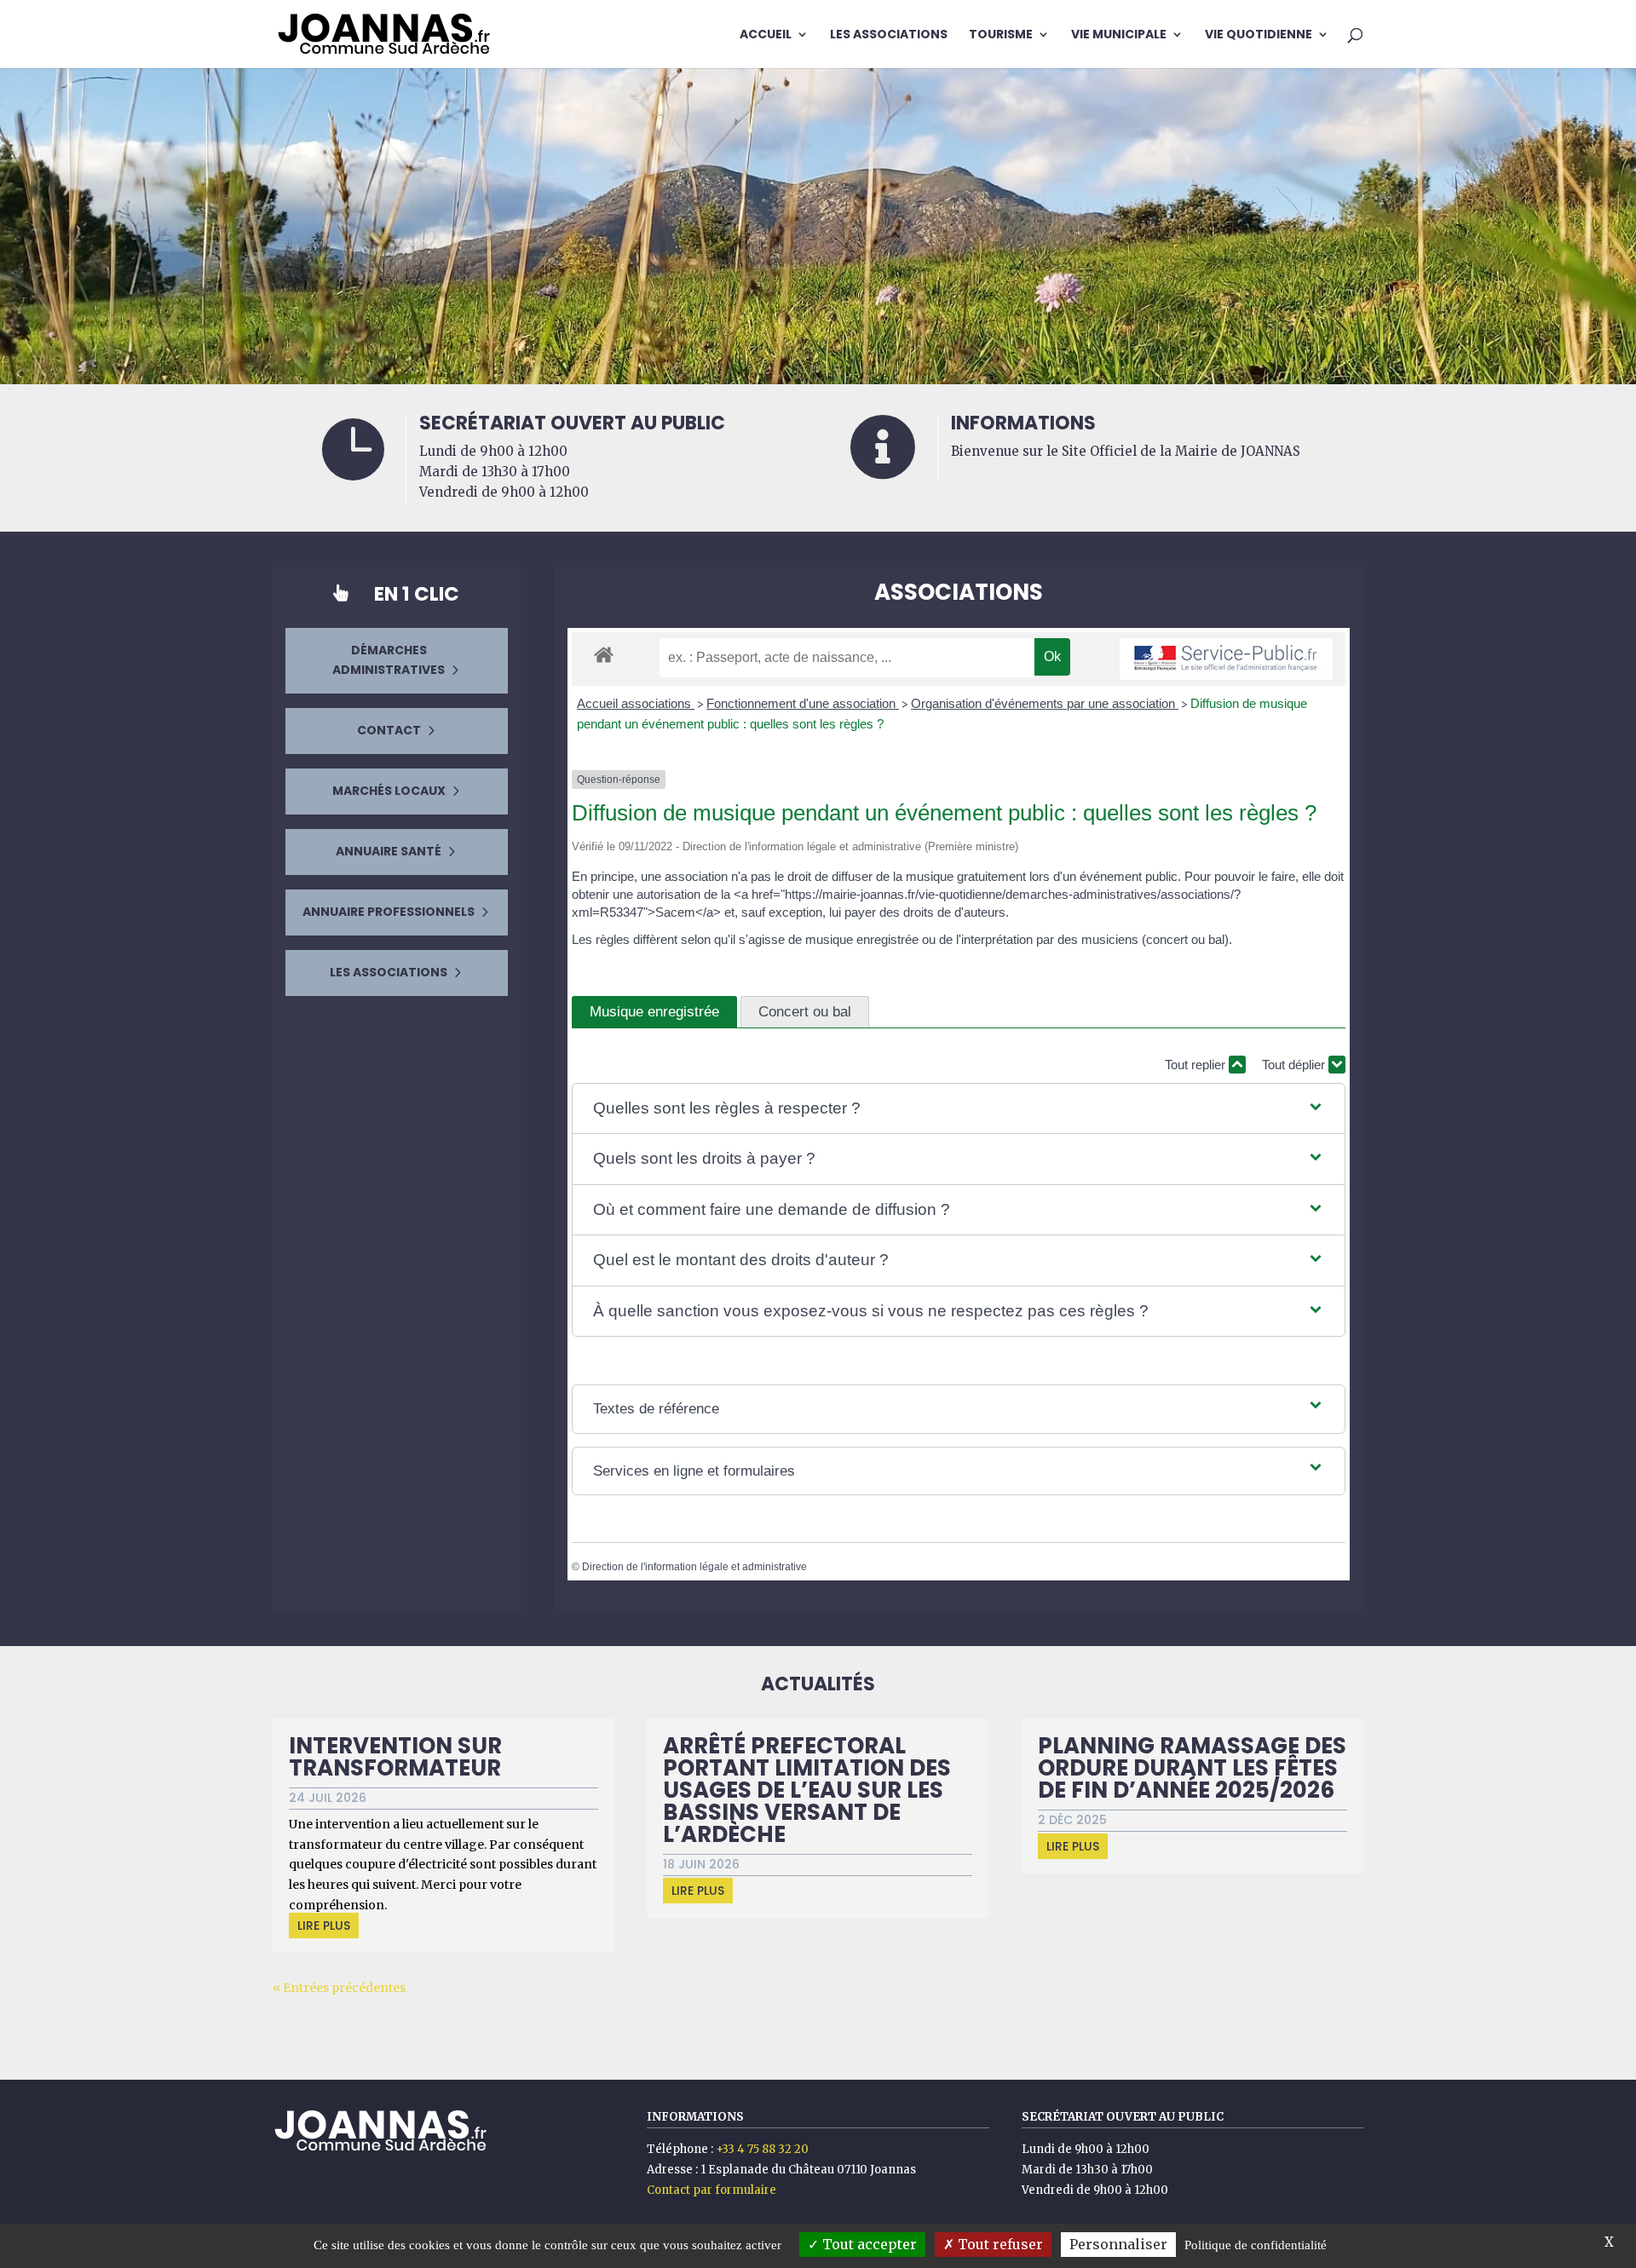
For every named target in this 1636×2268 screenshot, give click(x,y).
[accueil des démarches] (604, 654)
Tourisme (1001, 35)
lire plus (324, 1925)
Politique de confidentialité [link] (1256, 2245)
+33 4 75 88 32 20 (762, 2149)
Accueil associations (636, 703)
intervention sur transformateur (395, 1757)
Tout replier (1197, 1065)
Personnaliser (1118, 2244)
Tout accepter (868, 2244)
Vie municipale (1119, 35)
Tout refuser (999, 2244)
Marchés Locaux (389, 791)
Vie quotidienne (1259, 35)
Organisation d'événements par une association (1045, 703)
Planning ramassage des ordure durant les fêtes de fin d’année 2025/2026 (1192, 1768)
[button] (959, 1109)
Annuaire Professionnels (389, 912)
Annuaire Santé (389, 851)
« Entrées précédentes (339, 1988)
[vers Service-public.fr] (1226, 659)
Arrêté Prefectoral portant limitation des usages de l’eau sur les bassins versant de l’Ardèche (807, 1790)
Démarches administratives (389, 660)
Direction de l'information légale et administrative (694, 1567)
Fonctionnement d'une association (803, 703)
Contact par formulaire (711, 2190)
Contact (389, 730)
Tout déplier (1295, 1065)
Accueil (766, 35)
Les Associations (889, 35)
